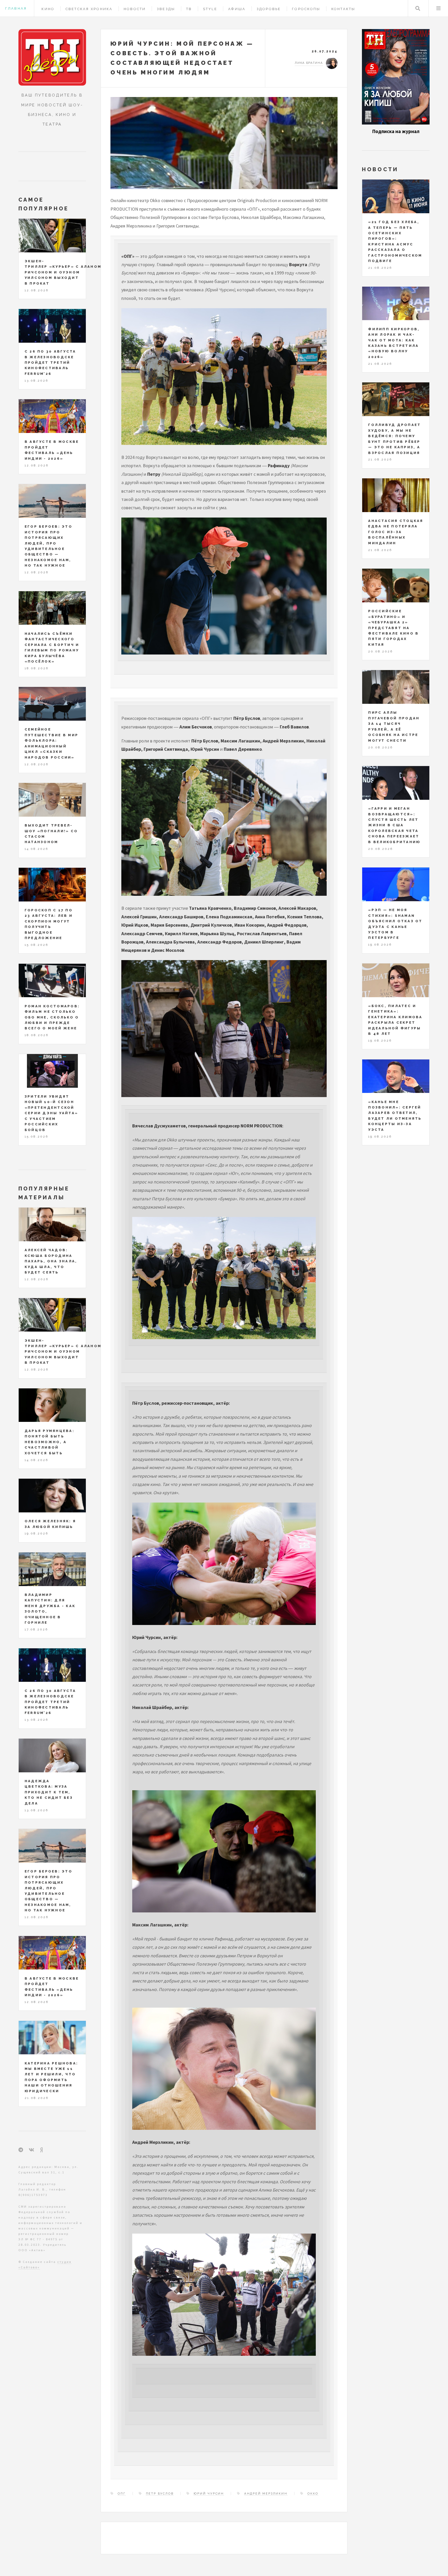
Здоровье (269, 9)
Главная (16, 8)
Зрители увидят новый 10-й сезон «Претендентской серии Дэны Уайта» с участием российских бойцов (51, 1113)
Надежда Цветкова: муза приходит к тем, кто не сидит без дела (49, 1792)
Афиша (237, 9)
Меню (438, 8)
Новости (135, 9)
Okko (313, 2494)
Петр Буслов (160, 2494)
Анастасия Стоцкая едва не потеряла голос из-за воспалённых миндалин (396, 532)
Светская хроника (89, 9)
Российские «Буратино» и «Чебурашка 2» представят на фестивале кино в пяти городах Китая (393, 628)
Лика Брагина (309, 63)
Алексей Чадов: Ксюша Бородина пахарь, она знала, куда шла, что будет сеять (51, 1261)
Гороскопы (306, 9)
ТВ (189, 9)
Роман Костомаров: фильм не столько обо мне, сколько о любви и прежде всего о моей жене (52, 1017)
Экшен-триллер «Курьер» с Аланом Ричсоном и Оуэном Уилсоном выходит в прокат (63, 272)
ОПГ (122, 2494)
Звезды (166, 9)
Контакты (343, 9)
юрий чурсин (209, 2494)
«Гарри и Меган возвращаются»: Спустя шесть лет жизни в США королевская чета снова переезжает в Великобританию (394, 825)
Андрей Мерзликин (266, 2494)
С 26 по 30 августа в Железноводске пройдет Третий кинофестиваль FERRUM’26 (50, 363)
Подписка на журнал (396, 131)
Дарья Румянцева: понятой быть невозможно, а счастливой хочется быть (50, 1442)
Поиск (418, 8)
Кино (48, 9)
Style (210, 9)
